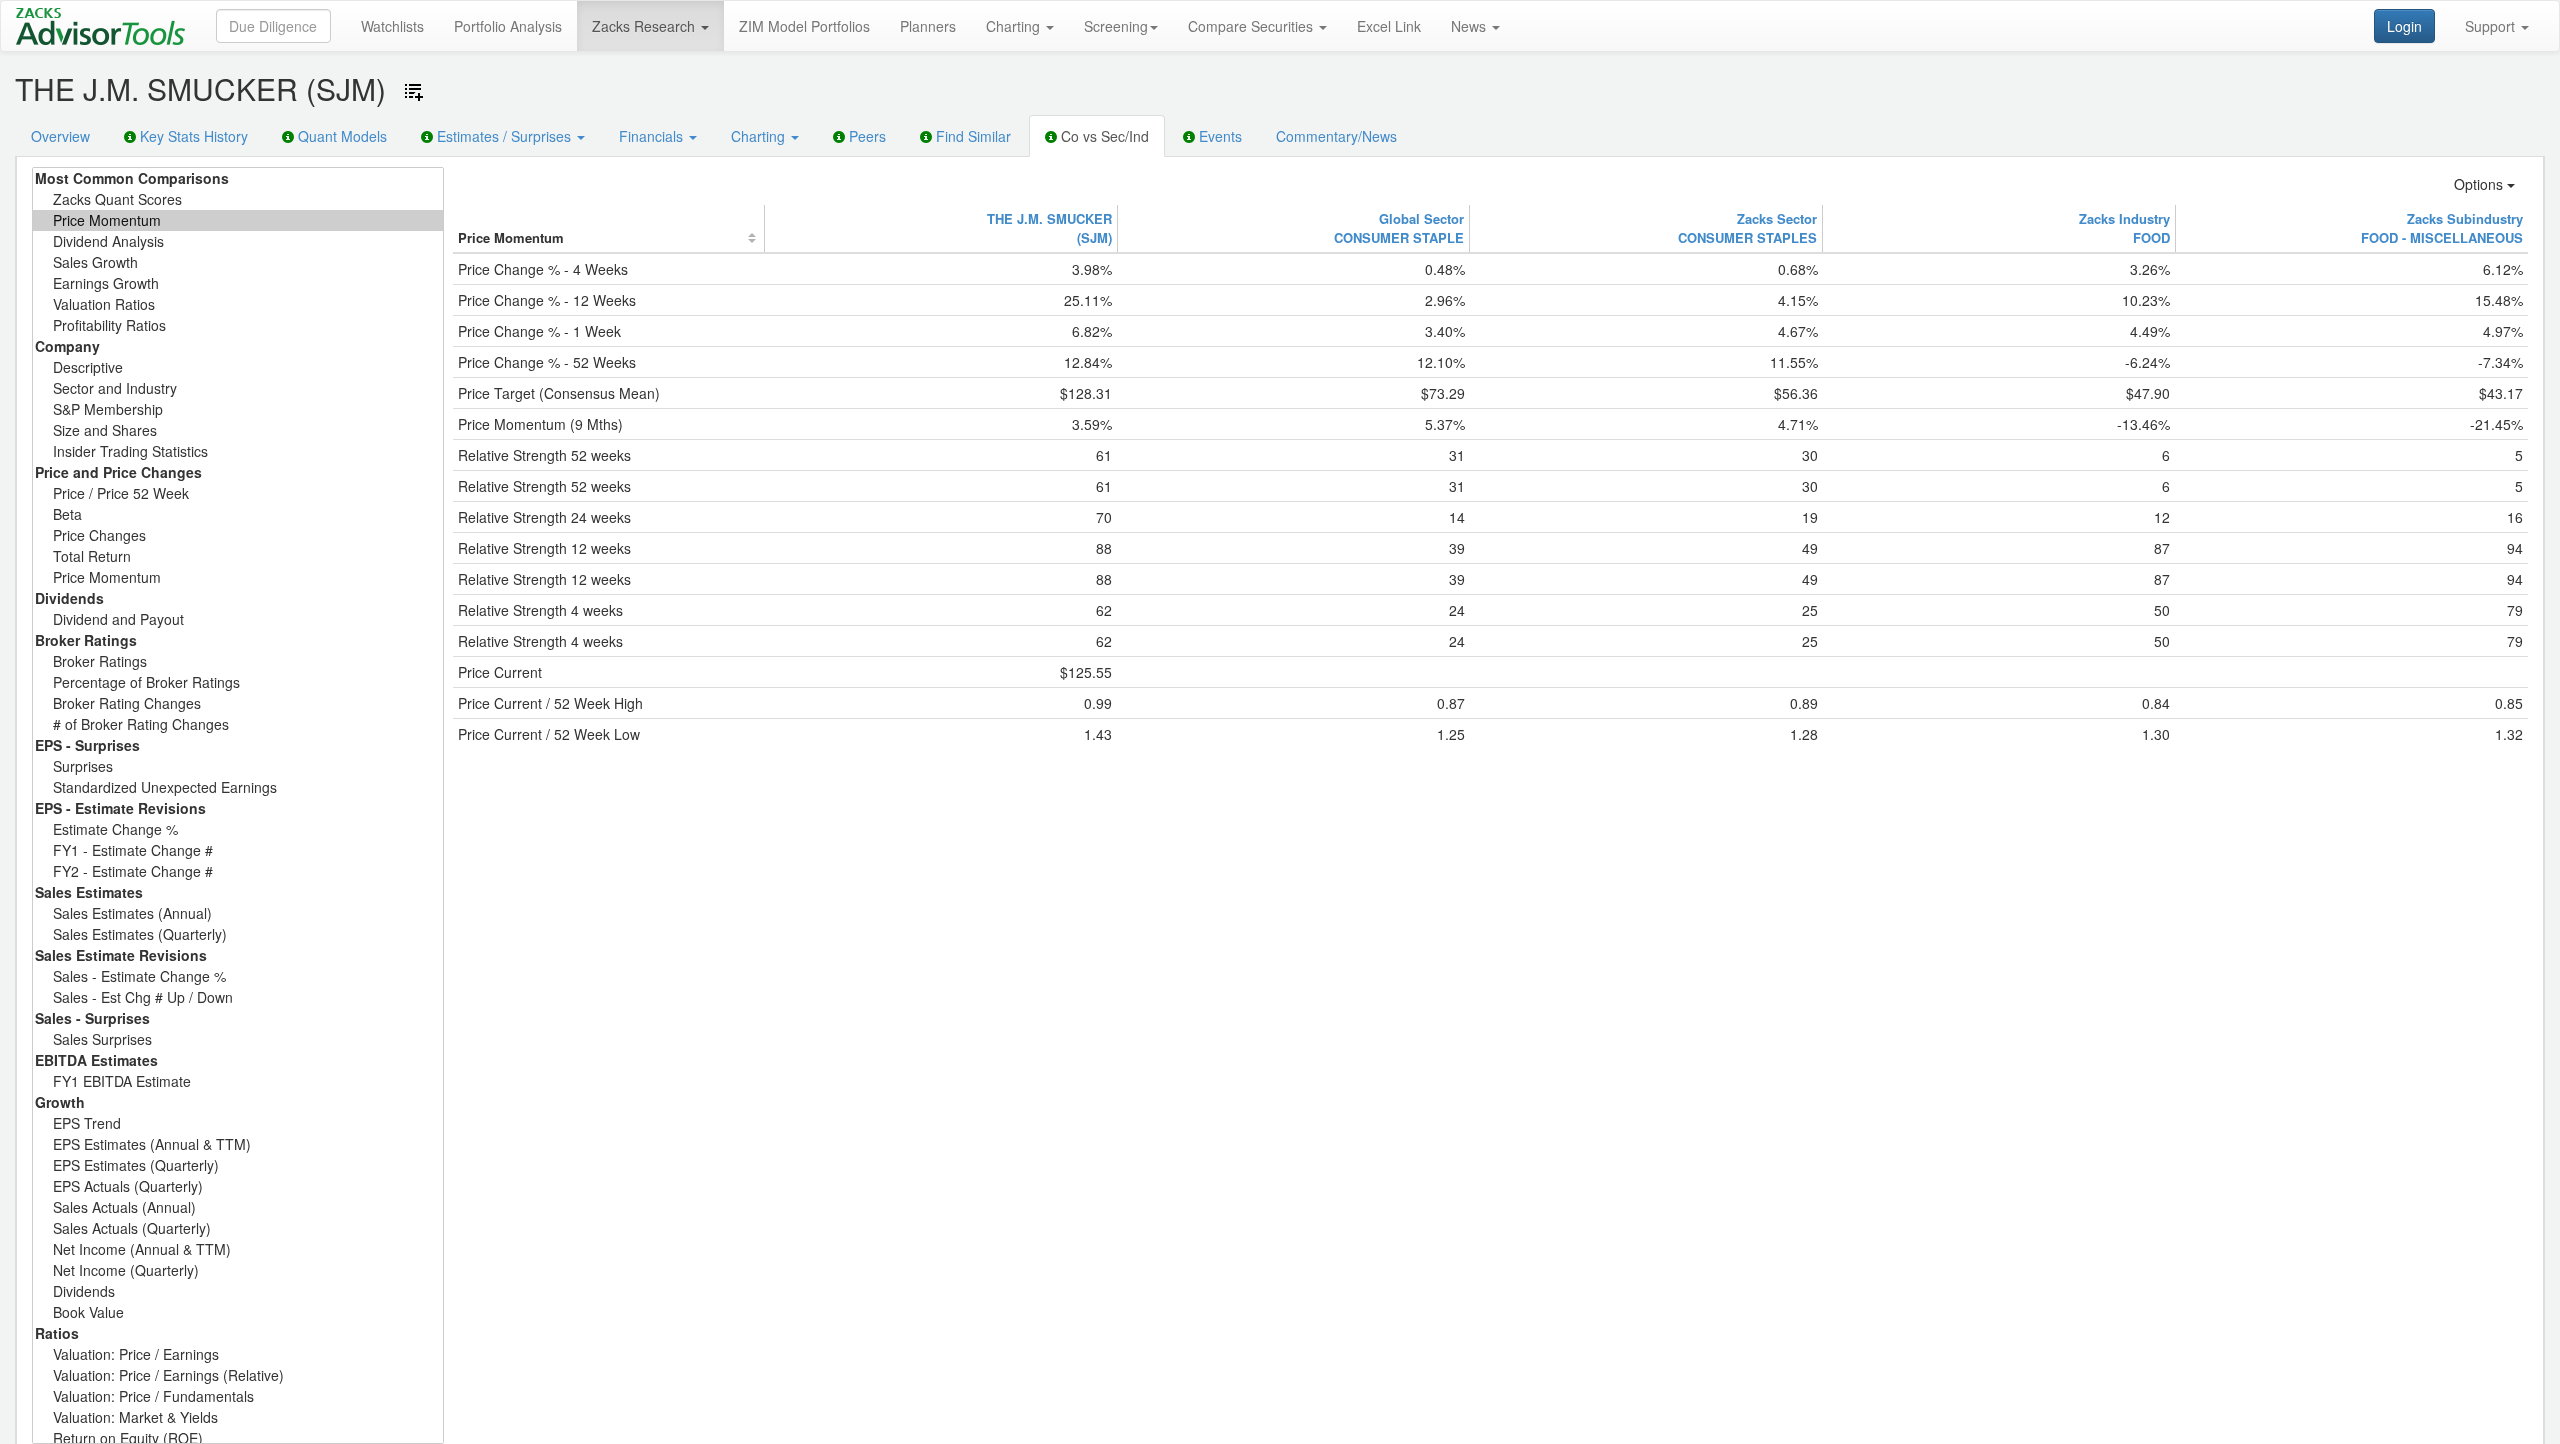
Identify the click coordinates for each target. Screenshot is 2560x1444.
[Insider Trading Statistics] (238, 451)
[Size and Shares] (238, 430)
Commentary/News (1336, 136)
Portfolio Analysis (508, 26)
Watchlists (392, 26)
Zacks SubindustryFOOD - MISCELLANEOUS (2442, 228)
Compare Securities (1252, 26)
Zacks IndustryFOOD (2124, 228)
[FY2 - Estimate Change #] (238, 871)
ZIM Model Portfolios (804, 26)
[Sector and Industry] (238, 388)
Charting (1015, 26)
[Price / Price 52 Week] (238, 493)
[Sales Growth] (238, 262)
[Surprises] (238, 766)
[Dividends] (238, 1291)
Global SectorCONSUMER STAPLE (1399, 228)
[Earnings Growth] (238, 283)
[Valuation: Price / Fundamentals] (238, 1396)
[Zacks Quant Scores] (238, 199)
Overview (60, 136)
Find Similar (971, 136)
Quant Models (340, 136)
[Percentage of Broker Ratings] (238, 682)
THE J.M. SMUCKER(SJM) (1049, 228)
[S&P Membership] (238, 409)
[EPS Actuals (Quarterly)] (238, 1186)
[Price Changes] (238, 535)
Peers (865, 136)
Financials (653, 136)
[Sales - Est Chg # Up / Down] (238, 997)
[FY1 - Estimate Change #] (238, 850)
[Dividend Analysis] (238, 241)
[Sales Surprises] (238, 1039)
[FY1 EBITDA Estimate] (238, 1081)
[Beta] (238, 514)
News (1470, 26)
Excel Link (1389, 26)
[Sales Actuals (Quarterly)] (238, 1228)
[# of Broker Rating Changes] (238, 724)
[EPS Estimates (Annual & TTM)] (238, 1144)
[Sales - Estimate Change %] (238, 976)
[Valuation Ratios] (238, 304)
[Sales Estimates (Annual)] (238, 913)
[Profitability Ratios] (238, 325)
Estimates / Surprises (504, 136)
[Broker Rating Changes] (238, 703)
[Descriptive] (238, 367)
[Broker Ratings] (238, 661)
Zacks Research (645, 26)
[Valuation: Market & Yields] (238, 1417)
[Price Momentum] (238, 220)
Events (1218, 136)
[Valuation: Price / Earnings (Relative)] (238, 1375)
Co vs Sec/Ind (1103, 136)
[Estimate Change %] (238, 829)
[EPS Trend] (238, 1123)
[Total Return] (238, 556)
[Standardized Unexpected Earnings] (238, 787)
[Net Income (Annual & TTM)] (238, 1249)
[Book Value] (238, 1312)
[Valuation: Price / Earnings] (238, 1354)
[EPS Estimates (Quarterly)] (238, 1165)
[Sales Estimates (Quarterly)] (238, 934)
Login (2404, 26)
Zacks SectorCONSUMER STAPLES (1747, 228)
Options (2480, 184)
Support (2492, 26)
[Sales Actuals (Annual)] (238, 1207)
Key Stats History (192, 136)
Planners (928, 26)
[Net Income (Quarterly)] (238, 1270)
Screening (1116, 26)
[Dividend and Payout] (238, 619)
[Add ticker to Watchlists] (414, 92)
